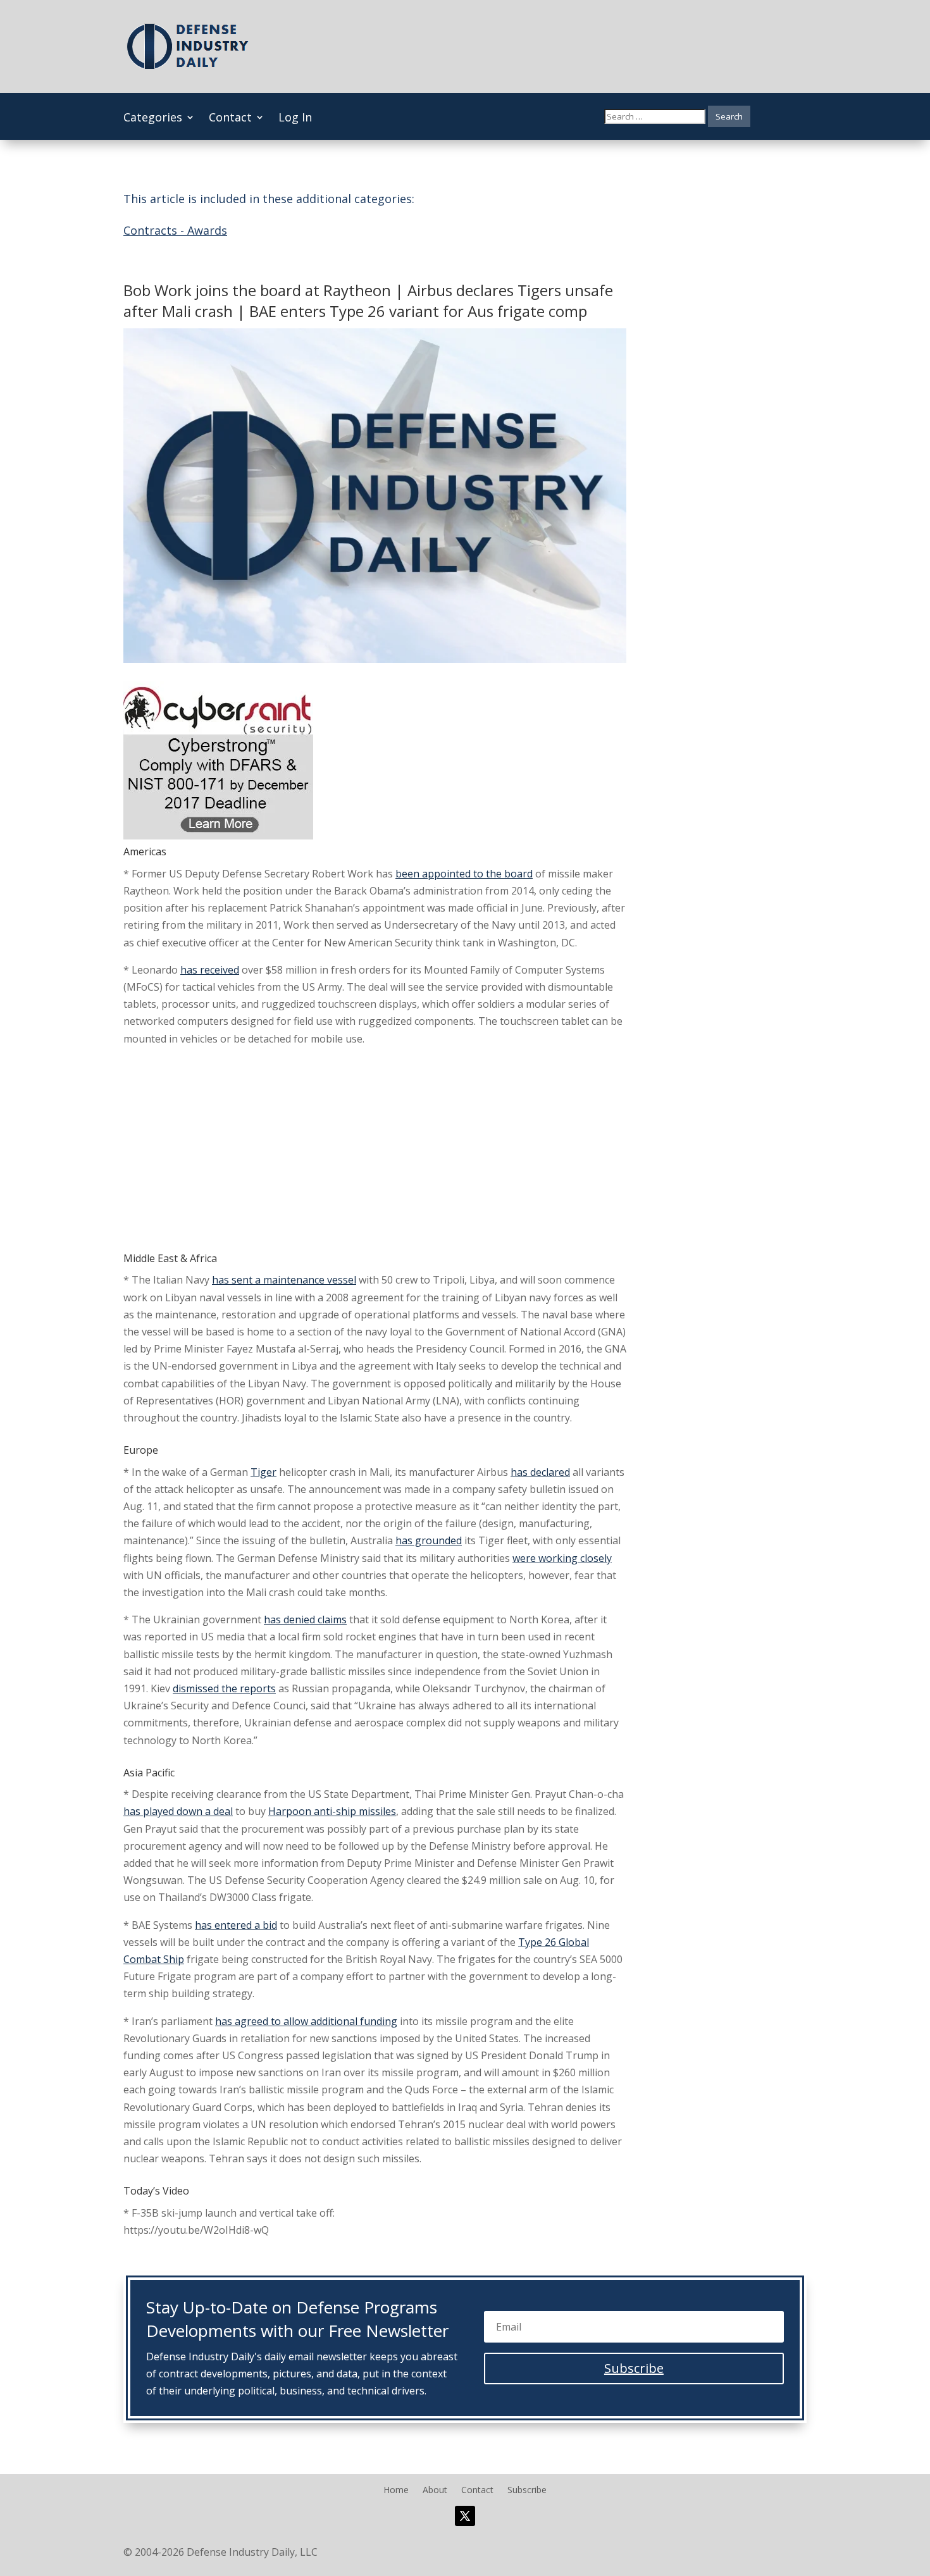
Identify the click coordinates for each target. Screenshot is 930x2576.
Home (396, 2491)
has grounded (429, 1540)
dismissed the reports (224, 1688)
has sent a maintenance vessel (284, 1280)
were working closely (562, 1558)
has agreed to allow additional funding (306, 2021)
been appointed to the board (464, 874)
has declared (540, 1472)
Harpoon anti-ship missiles (332, 1811)
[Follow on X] (465, 2516)
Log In (295, 119)
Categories (153, 119)
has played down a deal (178, 1811)
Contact (230, 119)
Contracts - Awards (175, 230)
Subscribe (527, 2491)
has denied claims (305, 1619)
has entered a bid (236, 1925)
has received (210, 970)
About (435, 2491)
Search (729, 116)
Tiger (263, 1472)
